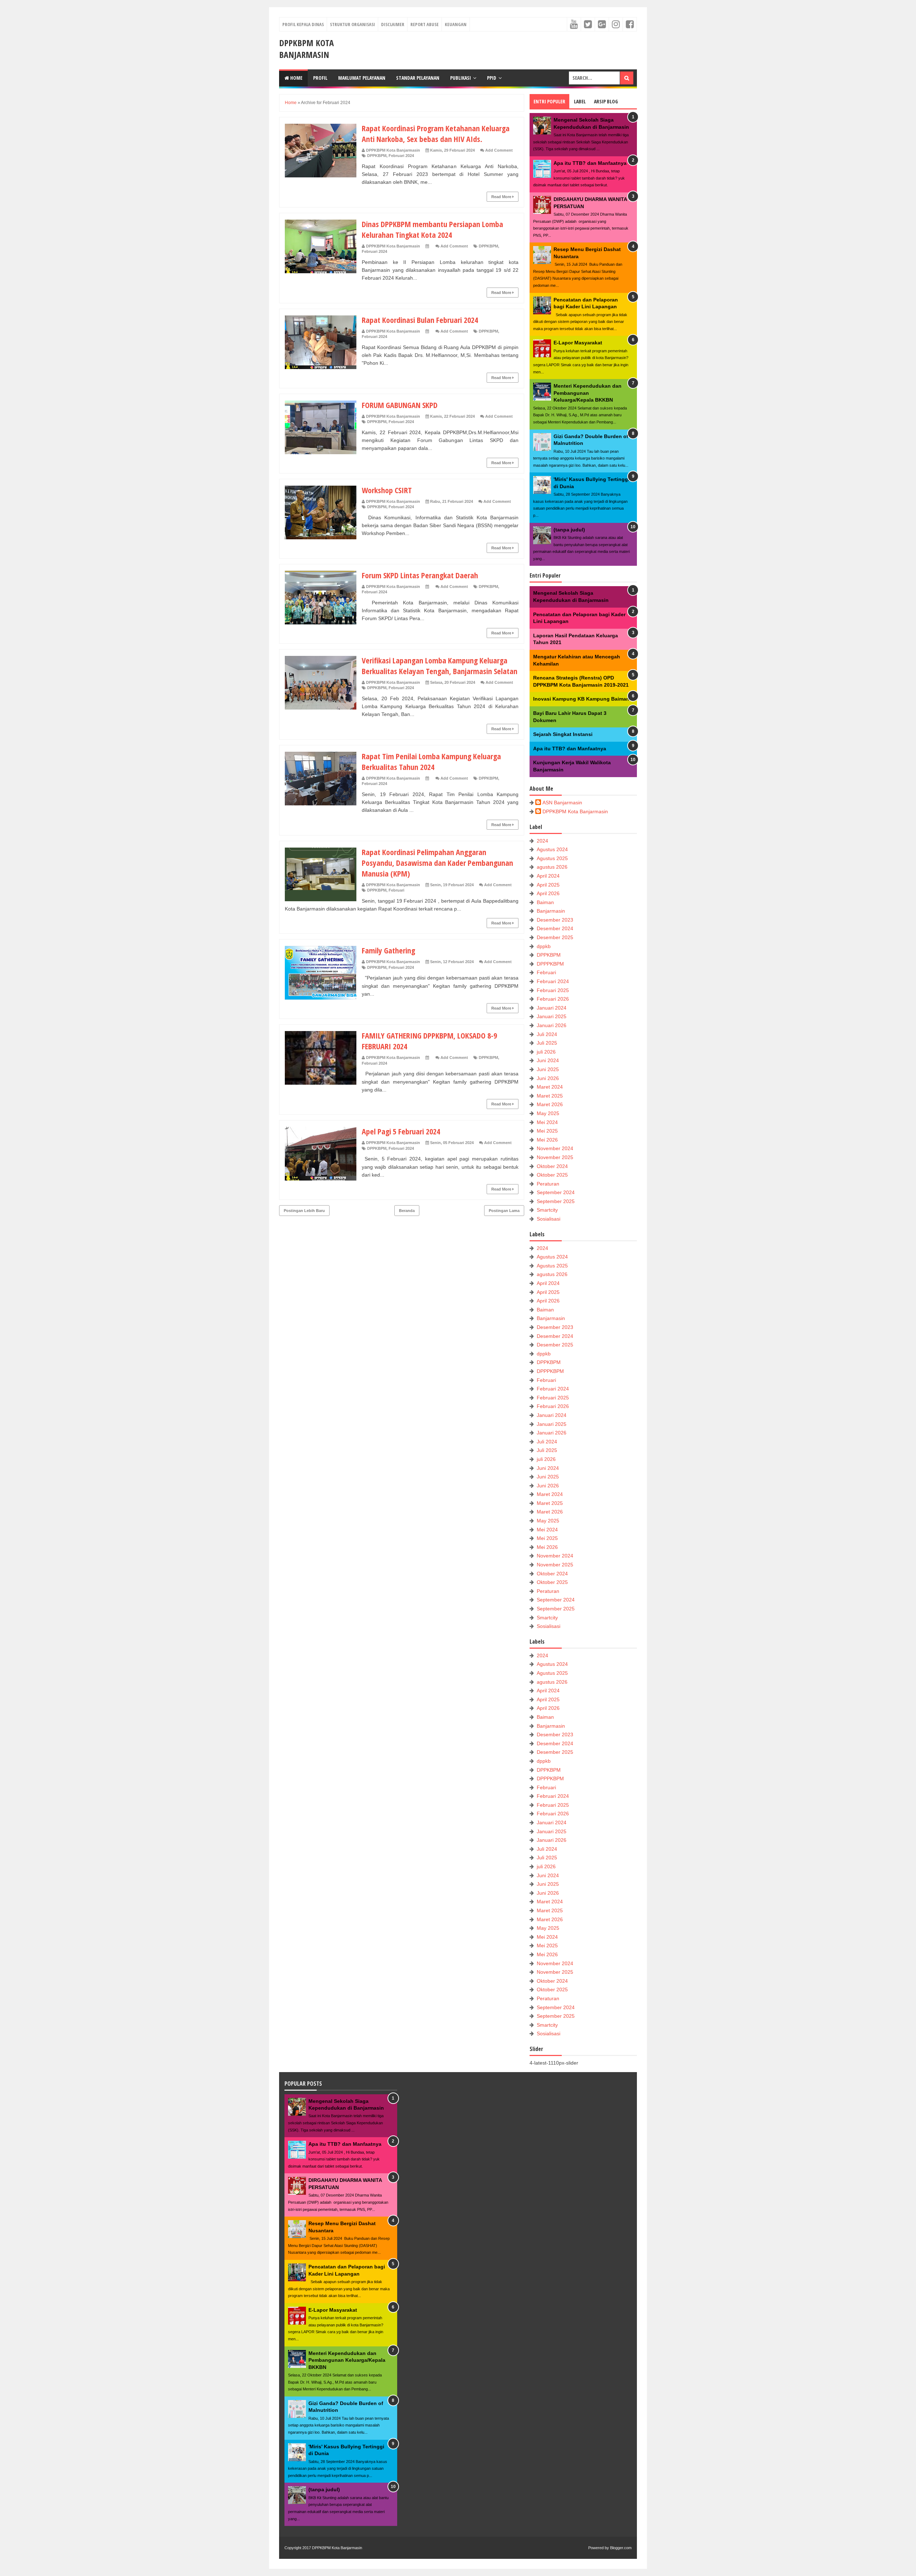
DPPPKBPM (550, 964)
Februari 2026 (553, 999)
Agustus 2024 (552, 849)
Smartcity (547, 1210)
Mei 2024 (547, 1122)
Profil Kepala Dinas (303, 24)
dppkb (544, 946)
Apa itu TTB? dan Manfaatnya (590, 163)
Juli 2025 (547, 1043)
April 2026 (548, 893)
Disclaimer (393, 24)
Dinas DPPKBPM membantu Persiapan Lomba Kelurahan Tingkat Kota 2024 (432, 229)
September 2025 (556, 1201)
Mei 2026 (547, 1140)
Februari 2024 (401, 156)
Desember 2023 (555, 920)
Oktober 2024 (552, 1166)
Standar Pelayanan (418, 78)
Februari (396, 890)
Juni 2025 (548, 1069)
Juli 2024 (547, 1034)
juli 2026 (546, 1052)
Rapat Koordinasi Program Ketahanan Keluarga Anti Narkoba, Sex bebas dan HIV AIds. (436, 133)
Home (296, 78)
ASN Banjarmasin (562, 803)
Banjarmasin (551, 911)
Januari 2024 (552, 1008)
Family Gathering (388, 950)
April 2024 (548, 876)
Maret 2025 (550, 1096)
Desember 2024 (555, 928)
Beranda (407, 1211)
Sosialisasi (549, 1219)
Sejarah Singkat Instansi (563, 734)
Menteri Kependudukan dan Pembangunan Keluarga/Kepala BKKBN (588, 393)
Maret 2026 (550, 1104)
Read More (502, 197)
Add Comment (499, 150)
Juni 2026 (548, 1078)
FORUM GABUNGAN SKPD (400, 405)
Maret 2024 (550, 1087)
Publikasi (461, 78)
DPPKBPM (377, 156)
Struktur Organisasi (352, 24)
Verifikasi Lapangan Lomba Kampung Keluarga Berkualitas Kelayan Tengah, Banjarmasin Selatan (440, 666)
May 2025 (548, 1113)
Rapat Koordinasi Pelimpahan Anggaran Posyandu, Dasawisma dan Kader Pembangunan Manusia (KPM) (437, 863)
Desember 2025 (555, 937)
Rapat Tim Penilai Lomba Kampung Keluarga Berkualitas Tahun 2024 (431, 761)
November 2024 (555, 1148)
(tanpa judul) (569, 530)
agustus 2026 (552, 867)
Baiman (545, 902)
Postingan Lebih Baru (304, 1211)
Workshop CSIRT (387, 490)
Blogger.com (621, 2548)
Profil (320, 78)
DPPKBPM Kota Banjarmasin (306, 49)
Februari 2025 (553, 990)
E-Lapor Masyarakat (578, 343)
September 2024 (556, 1192)
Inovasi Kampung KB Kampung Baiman (581, 699)
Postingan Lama (504, 1211)
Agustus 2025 (552, 858)
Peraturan (548, 1184)
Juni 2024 (548, 1060)
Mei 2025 (547, 1131)
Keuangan (456, 24)
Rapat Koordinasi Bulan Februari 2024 (420, 320)
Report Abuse (425, 24)
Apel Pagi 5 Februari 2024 (401, 1131)
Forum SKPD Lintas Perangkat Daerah (420, 575)
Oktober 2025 (552, 1175)
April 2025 (548, 885)
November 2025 (555, 1157)
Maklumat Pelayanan (362, 78)
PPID (492, 78)
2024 (542, 841)
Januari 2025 (552, 1016)
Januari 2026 (552, 1025)
